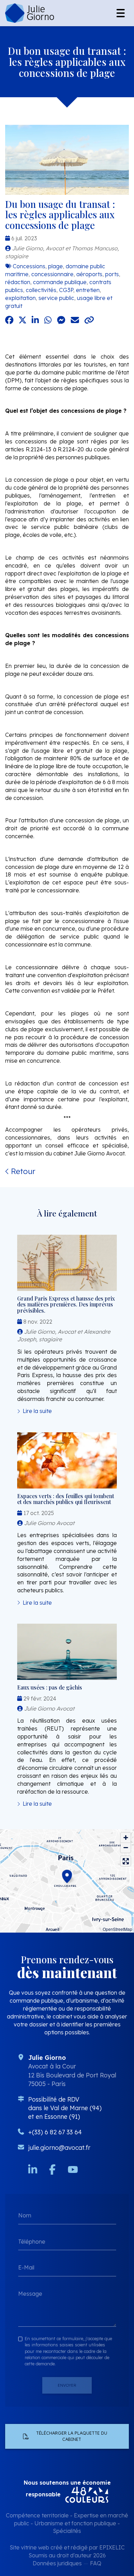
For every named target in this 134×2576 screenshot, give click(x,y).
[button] (67, 1875)
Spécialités (67, 2531)
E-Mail (26, 2267)
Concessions (29, 266)
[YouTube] (73, 2169)
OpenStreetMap (118, 1929)
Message (30, 2293)
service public (56, 298)
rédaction (18, 282)
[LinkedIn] (33, 2169)
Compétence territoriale (37, 2515)
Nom (25, 2215)
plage (55, 266)
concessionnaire (52, 274)
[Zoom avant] (126, 1838)
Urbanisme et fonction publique (75, 2523)
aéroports (89, 274)
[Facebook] (52, 2169)
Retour (22, 1171)
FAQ (96, 2563)
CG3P (66, 290)
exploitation (20, 298)
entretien (88, 290)
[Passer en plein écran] (126, 1861)
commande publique (60, 282)
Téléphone (32, 2241)
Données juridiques (57, 2563)
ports (112, 274)
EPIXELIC (112, 2547)
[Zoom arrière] (126, 1848)
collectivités (41, 290)
